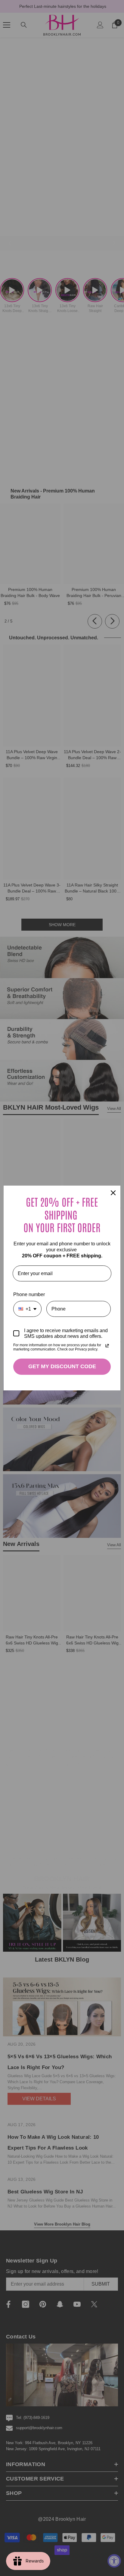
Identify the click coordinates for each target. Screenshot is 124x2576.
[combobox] (27, 1309)
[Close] (113, 1193)
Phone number (29, 1294)
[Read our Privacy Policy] (107, 1346)
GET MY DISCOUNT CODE (62, 1366)
